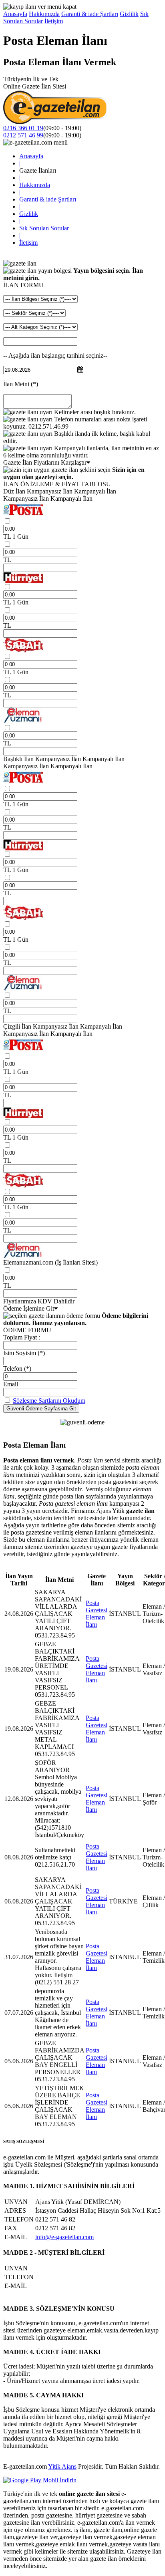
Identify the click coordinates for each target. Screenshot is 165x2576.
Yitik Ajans (62, 2466)
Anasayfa (15, 14)
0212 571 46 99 (23, 135)
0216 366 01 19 (23, 128)
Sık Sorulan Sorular (44, 228)
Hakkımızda (44, 14)
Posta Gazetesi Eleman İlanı (97, 1614)
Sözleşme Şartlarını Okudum (49, 1401)
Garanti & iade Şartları (90, 14)
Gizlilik (129, 14)
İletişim (54, 21)
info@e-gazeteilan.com (64, 2237)
